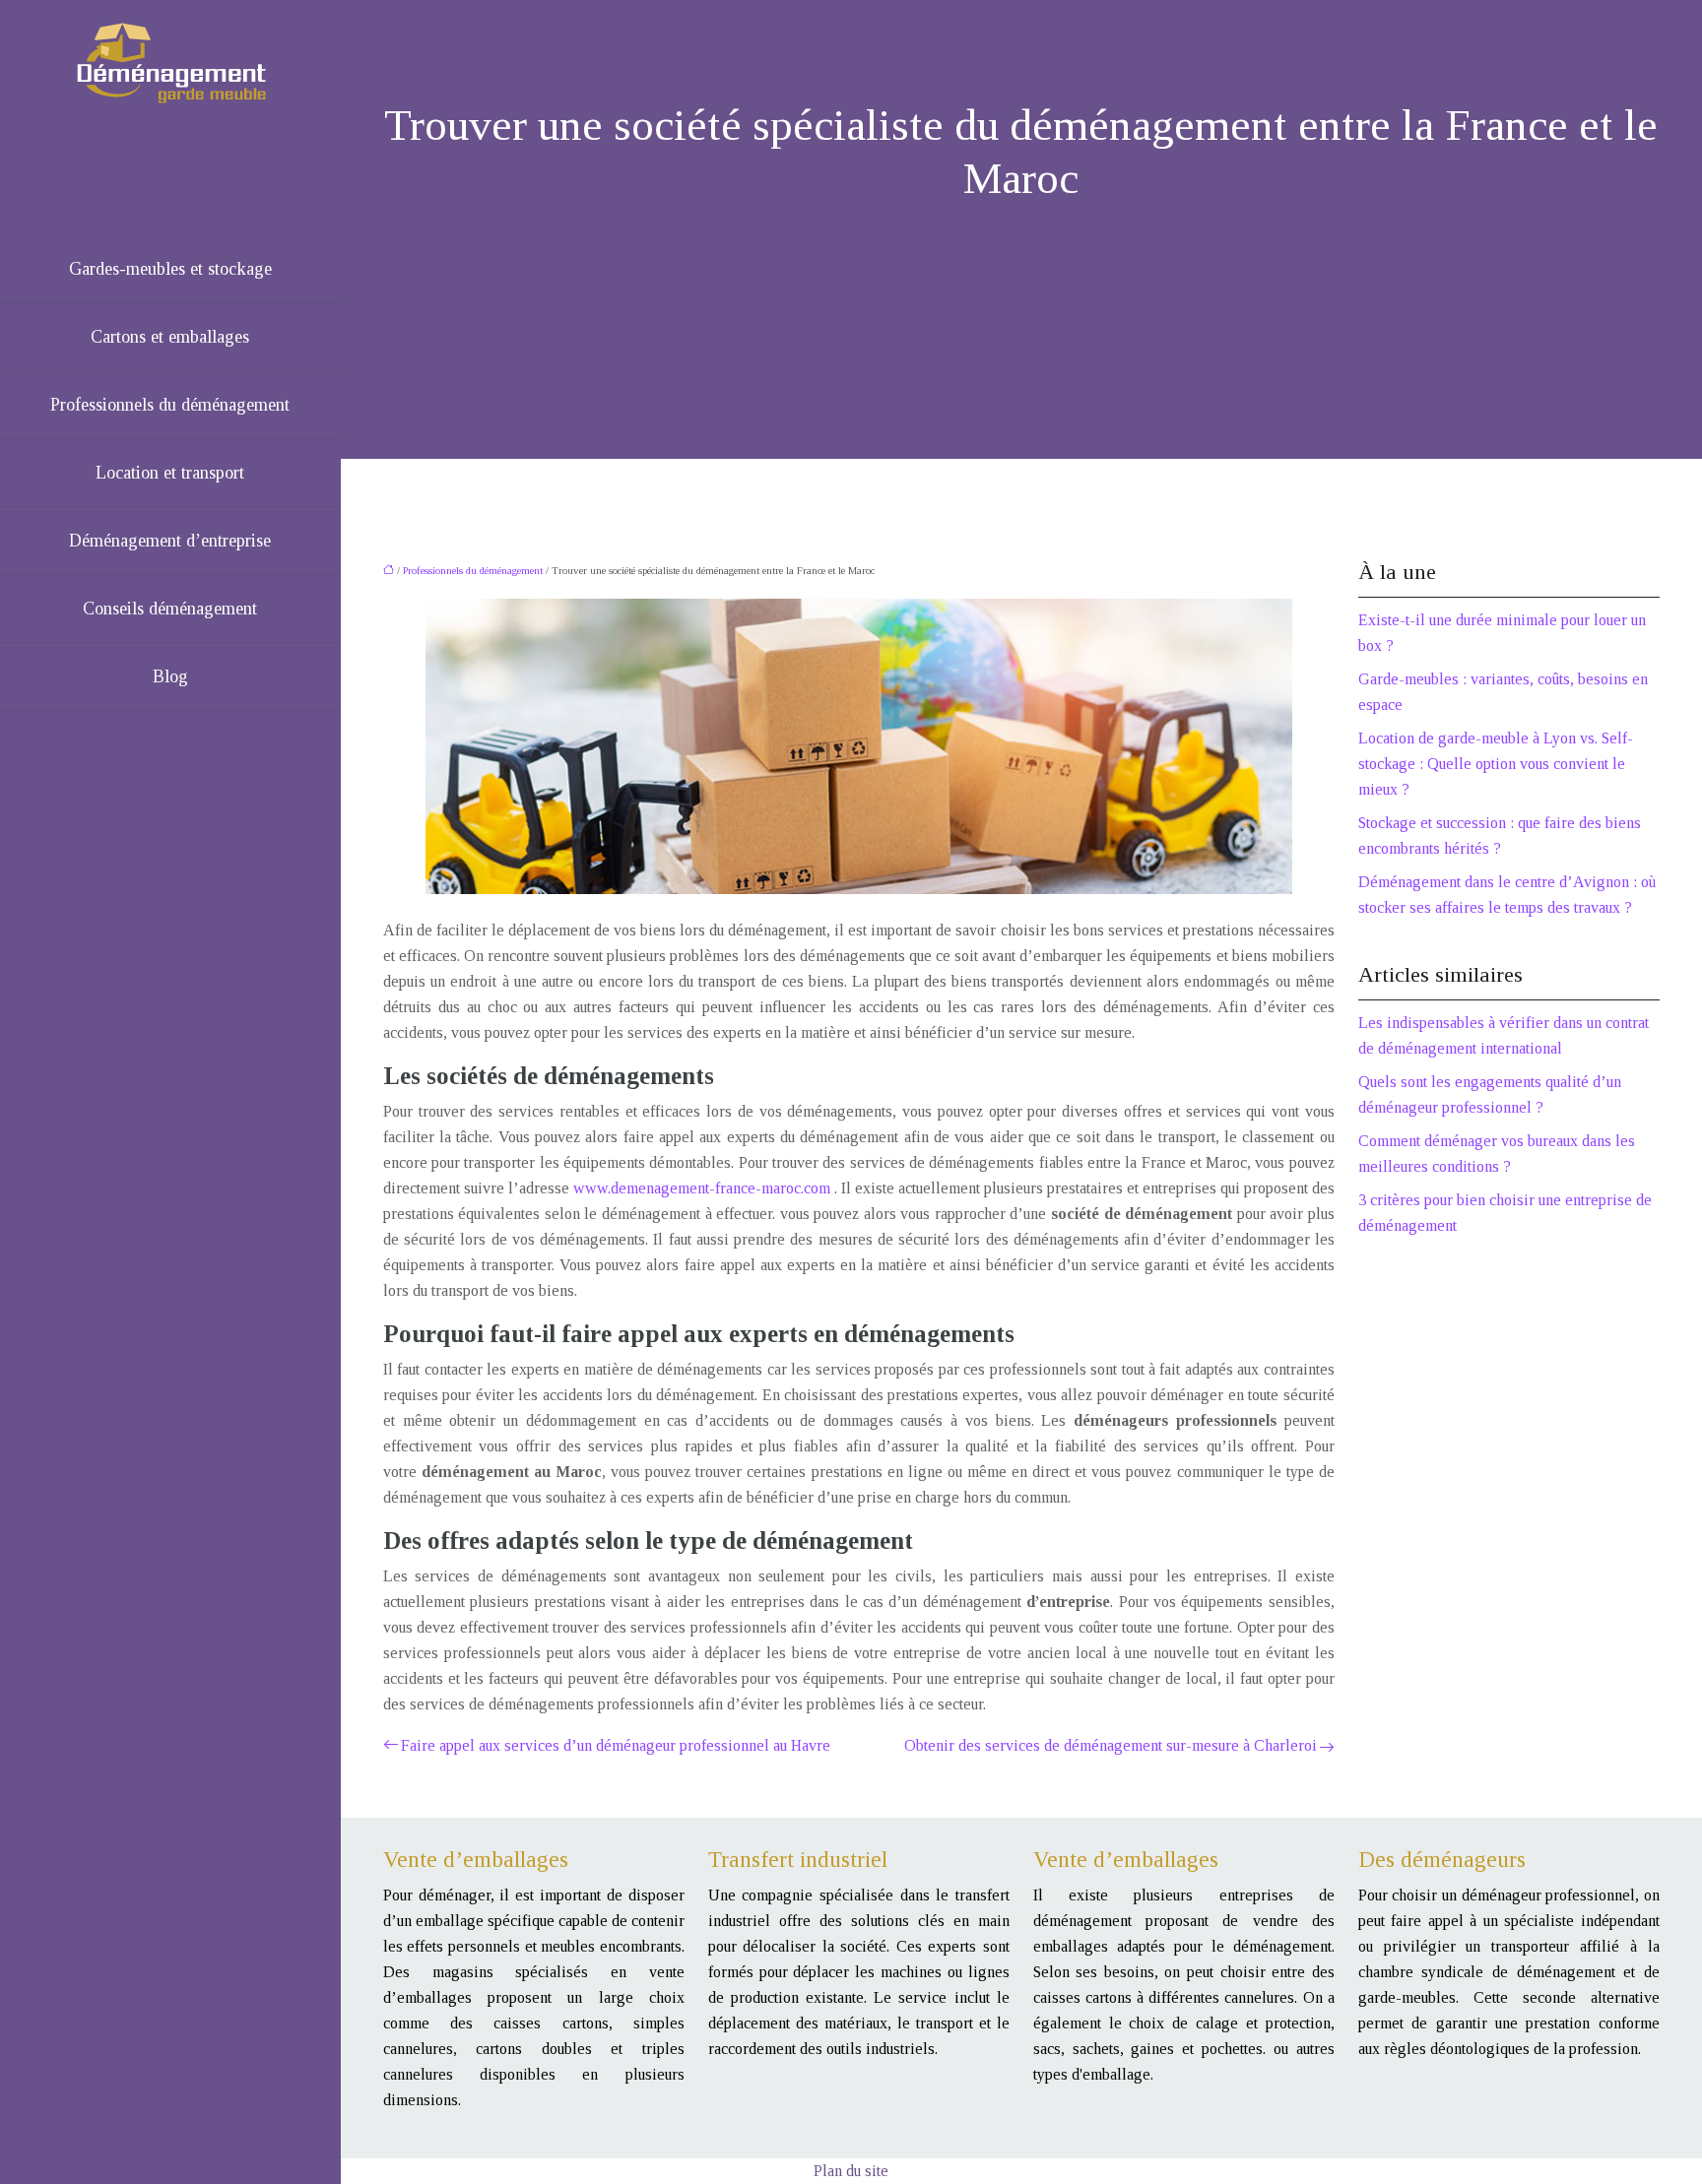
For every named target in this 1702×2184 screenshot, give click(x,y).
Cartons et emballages (170, 337)
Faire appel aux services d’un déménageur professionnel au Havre (616, 1745)
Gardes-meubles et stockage (170, 269)
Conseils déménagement (170, 609)
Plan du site (851, 2171)
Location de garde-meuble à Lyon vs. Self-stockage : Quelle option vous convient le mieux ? (1496, 764)
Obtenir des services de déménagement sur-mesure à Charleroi (1111, 1745)
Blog (170, 676)
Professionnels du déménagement (170, 405)
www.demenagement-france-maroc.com (704, 1188)
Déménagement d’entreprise (170, 541)
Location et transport (170, 473)
